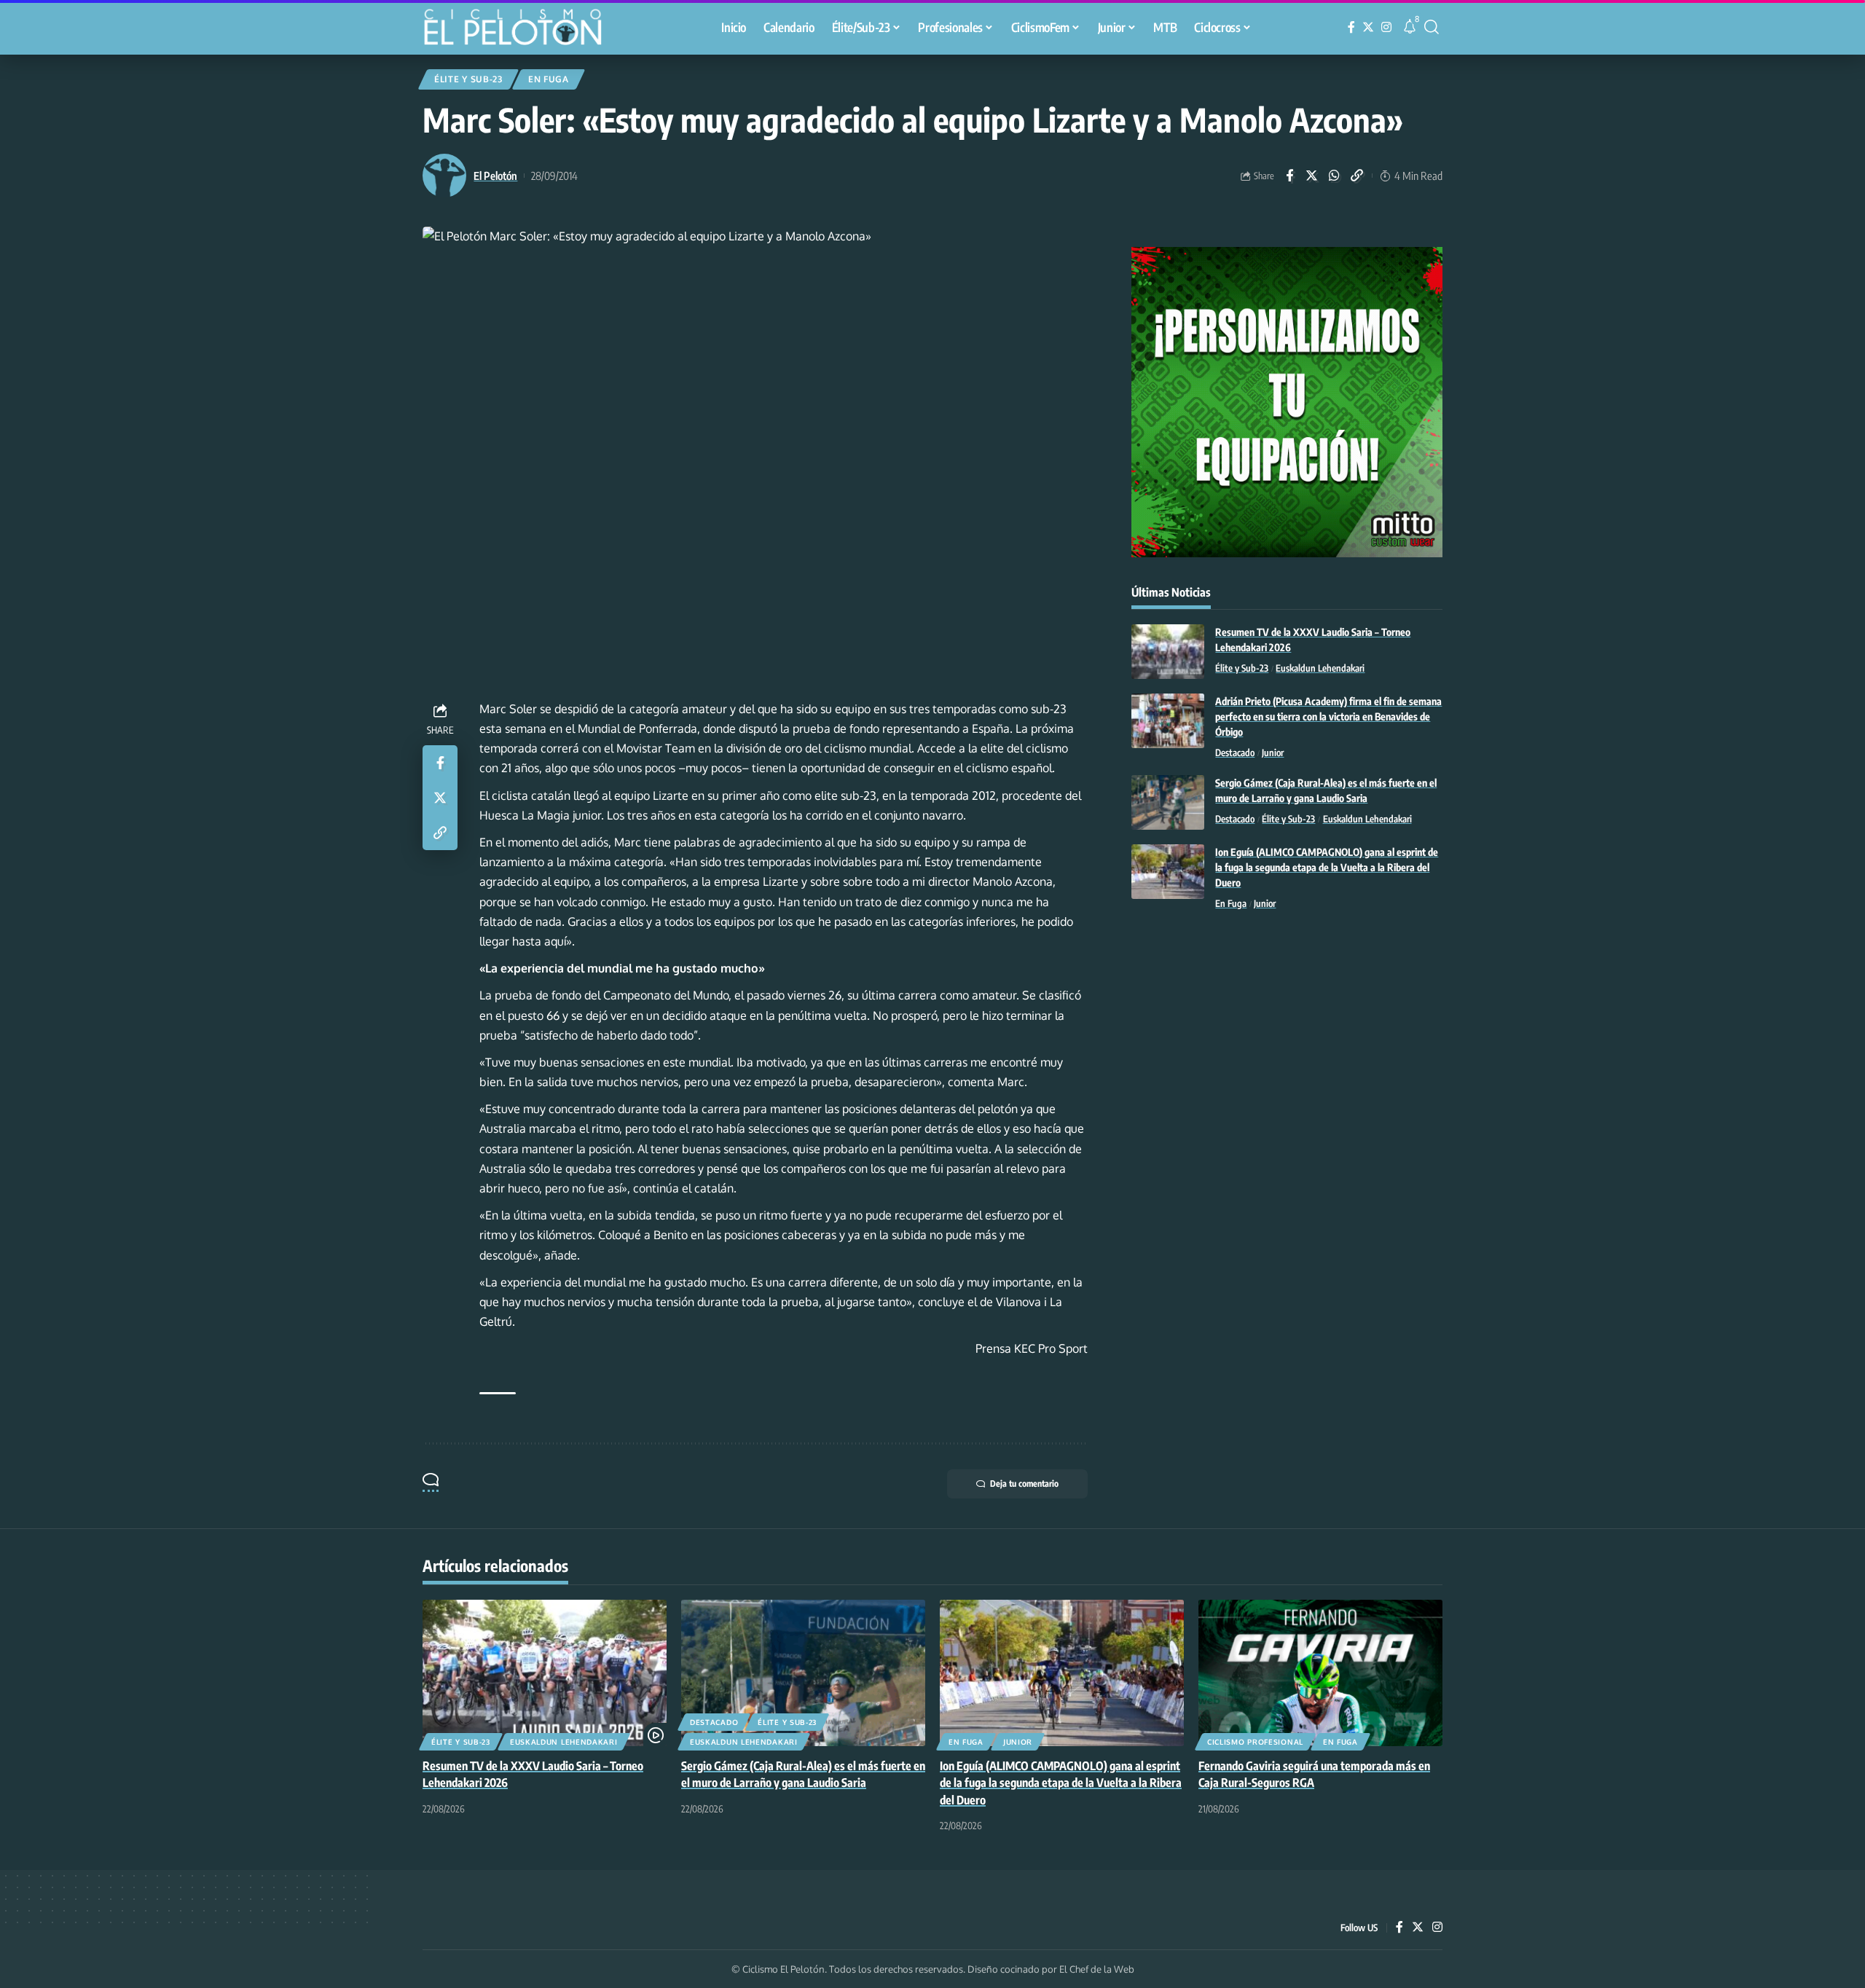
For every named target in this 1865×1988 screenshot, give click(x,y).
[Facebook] (1351, 27)
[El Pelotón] (520, 29)
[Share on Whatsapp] (1335, 176)
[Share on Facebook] (1289, 176)
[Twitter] (1368, 27)
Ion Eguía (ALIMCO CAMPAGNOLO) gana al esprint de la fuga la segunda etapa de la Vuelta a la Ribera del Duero (1327, 867)
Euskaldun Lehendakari (1320, 668)
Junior (1273, 753)
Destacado (1235, 753)
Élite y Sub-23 (468, 79)
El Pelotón (495, 176)
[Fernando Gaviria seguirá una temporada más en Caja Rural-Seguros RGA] (1320, 1673)
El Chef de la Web (1097, 1969)
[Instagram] (1386, 27)
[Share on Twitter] (1312, 176)
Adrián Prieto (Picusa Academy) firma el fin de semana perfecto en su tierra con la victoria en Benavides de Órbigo (1328, 716)
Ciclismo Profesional (1255, 1742)
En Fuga (549, 79)
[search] (1432, 27)
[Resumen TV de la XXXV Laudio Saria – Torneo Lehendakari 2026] (1168, 652)
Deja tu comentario (1024, 1484)
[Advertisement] (1287, 1042)
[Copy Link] (1357, 176)
